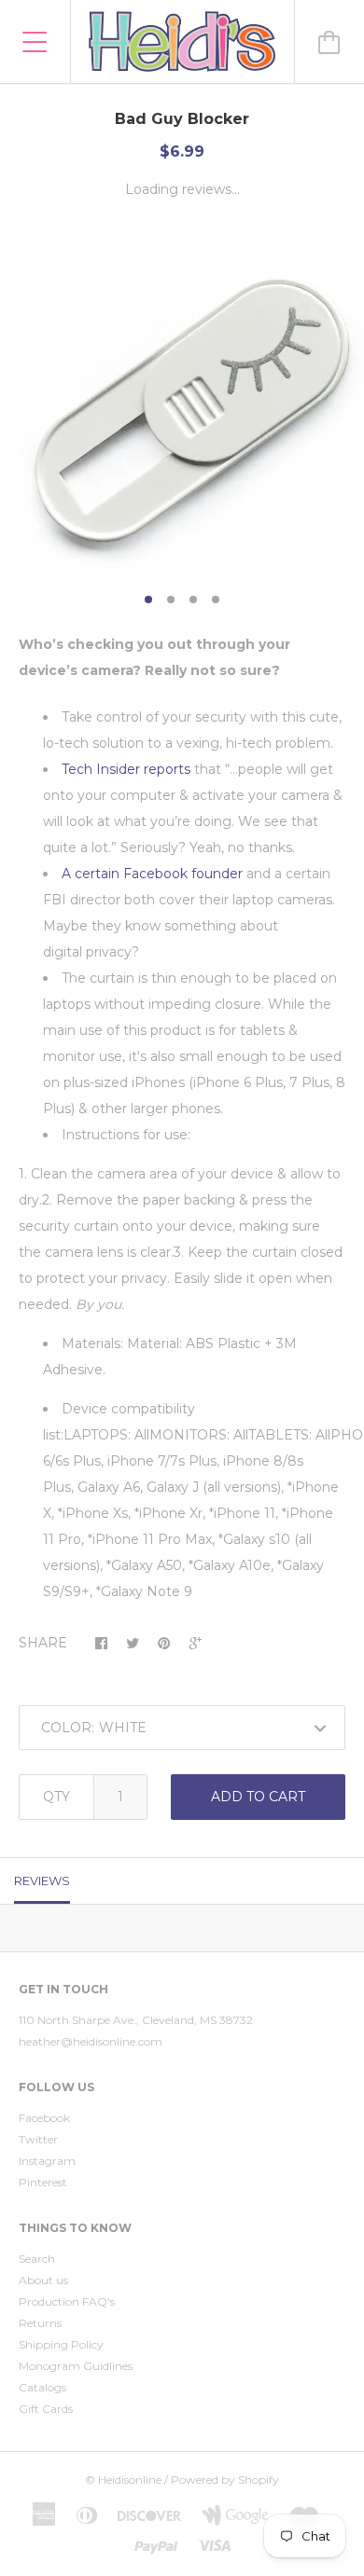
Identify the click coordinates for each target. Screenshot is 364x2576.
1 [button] (148, 599)
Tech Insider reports (126, 769)
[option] (182, 401)
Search (37, 2259)
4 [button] (216, 599)
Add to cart (258, 1797)
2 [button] (171, 599)
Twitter (38, 2139)
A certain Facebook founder (152, 874)
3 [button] (193, 599)
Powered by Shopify (225, 2480)
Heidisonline (130, 2480)
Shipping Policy (61, 2344)
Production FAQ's (67, 2301)
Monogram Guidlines (76, 2366)
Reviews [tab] (42, 1880)
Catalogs (42, 2387)
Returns (40, 2323)
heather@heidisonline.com (91, 2041)
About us (43, 2280)
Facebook (44, 2118)
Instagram (47, 2161)
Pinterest (43, 2182)
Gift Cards (46, 2409)
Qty (56, 1797)
